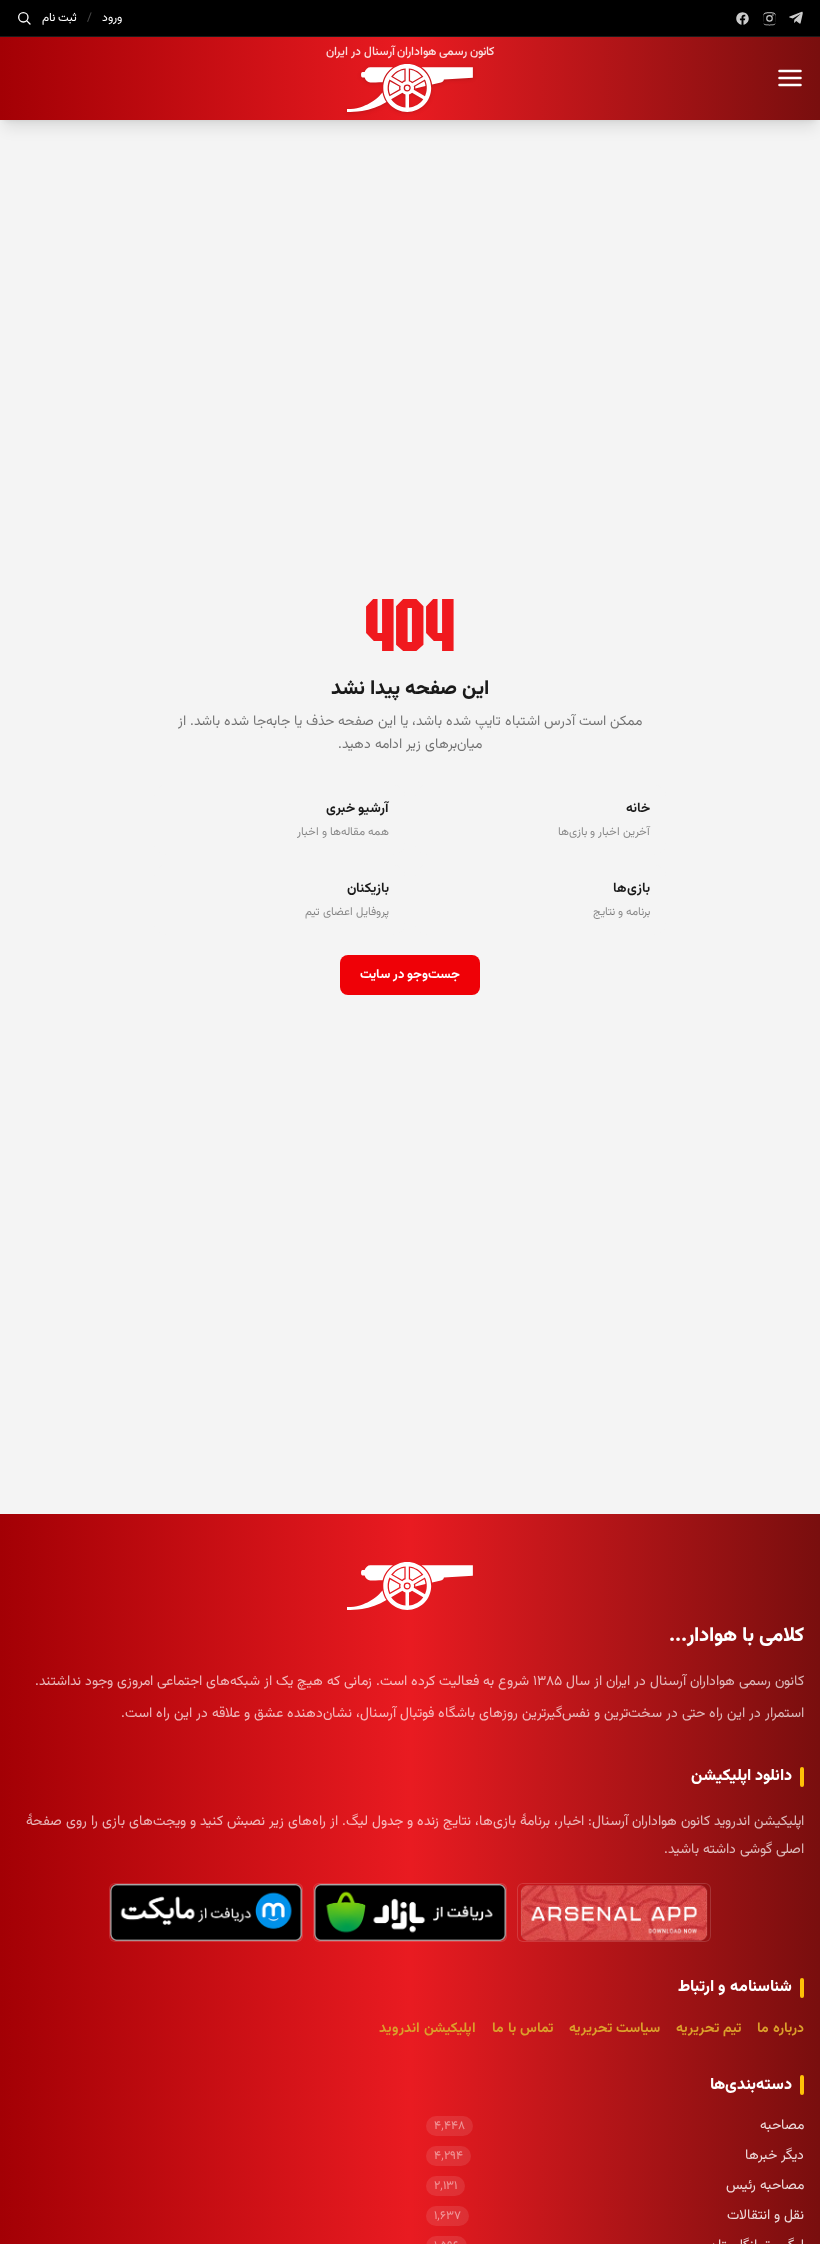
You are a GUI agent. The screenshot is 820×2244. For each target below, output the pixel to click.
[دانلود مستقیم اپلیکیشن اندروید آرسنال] (614, 1912)
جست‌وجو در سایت (410, 975)
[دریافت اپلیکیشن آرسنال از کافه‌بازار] (410, 1912)
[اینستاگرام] (769, 18)
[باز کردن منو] (790, 78)
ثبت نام (59, 18)
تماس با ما (522, 2029)
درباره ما (780, 2029)
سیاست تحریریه (614, 2029)
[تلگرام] (796, 18)
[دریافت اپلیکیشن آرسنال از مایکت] (206, 1912)
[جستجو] (24, 18)
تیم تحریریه (708, 2029)
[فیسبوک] (742, 18)
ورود (112, 18)
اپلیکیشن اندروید (427, 2029)
